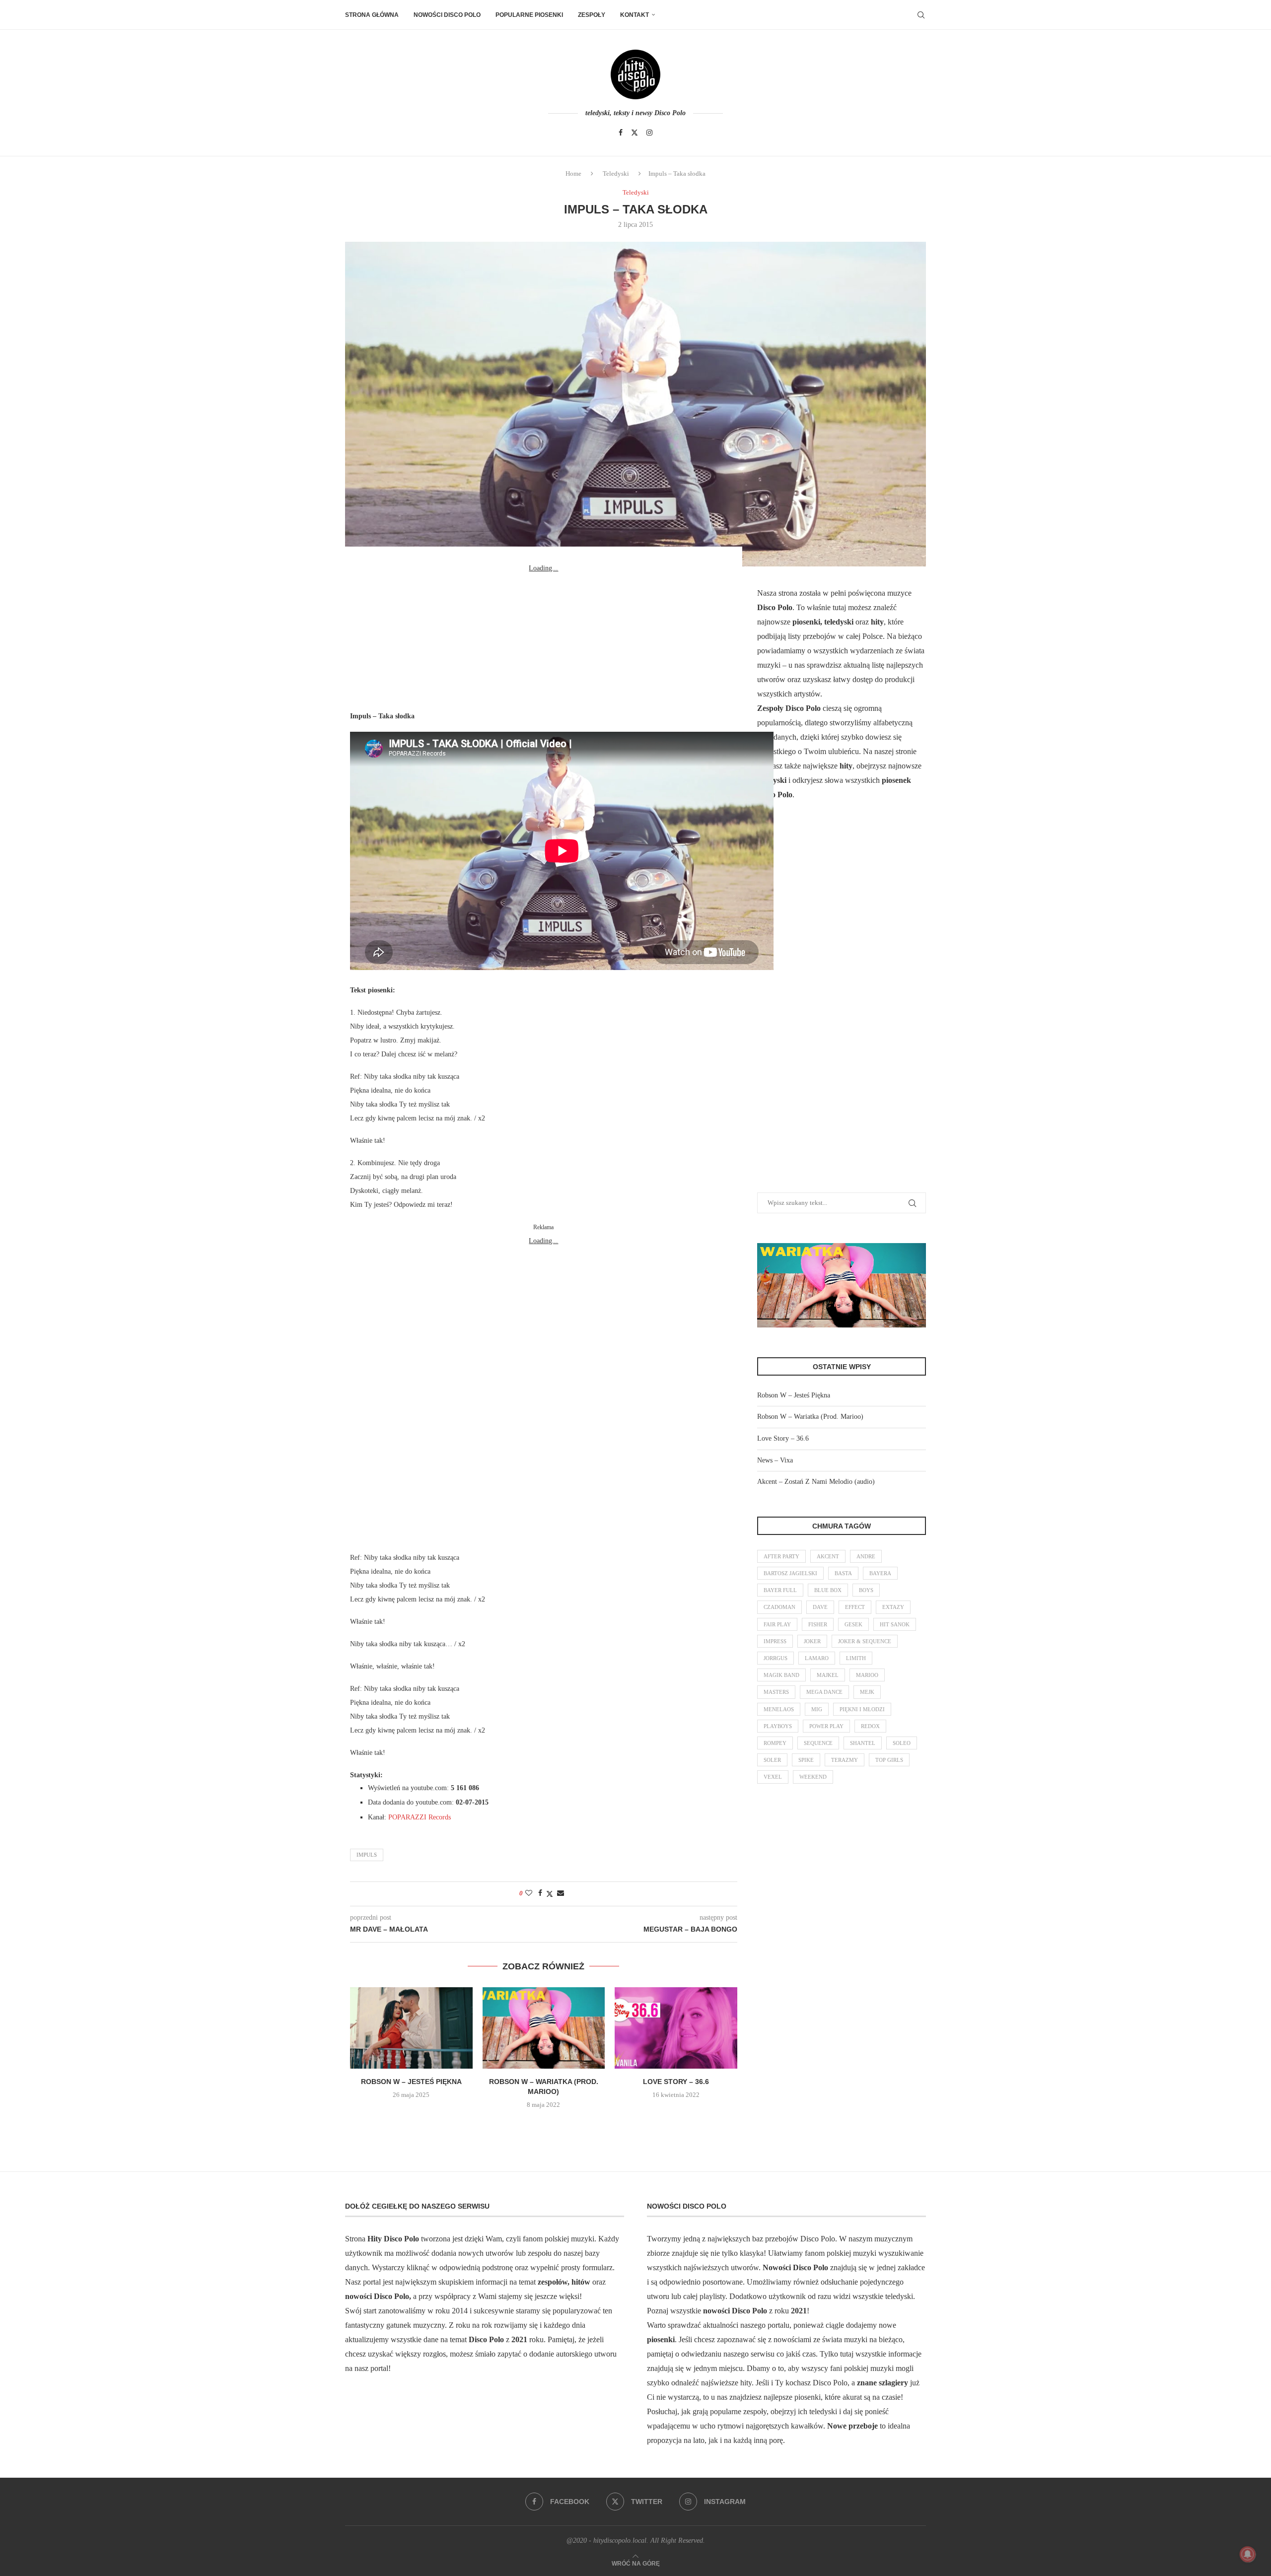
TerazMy (845, 1760)
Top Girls (889, 1760)
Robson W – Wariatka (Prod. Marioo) (810, 1417)
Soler (772, 1760)
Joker (812, 1641)
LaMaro (817, 1658)
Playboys (778, 1726)
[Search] (921, 15)
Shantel (863, 1743)
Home (573, 174)
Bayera (880, 1573)
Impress (775, 1641)
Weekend (813, 1777)
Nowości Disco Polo (447, 15)
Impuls (367, 1855)
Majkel (828, 1675)
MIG (817, 1709)
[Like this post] (529, 1893)
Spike (806, 1760)
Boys (866, 1590)
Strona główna (372, 15)
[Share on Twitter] (550, 1894)
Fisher (818, 1624)
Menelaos (779, 1709)
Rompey (775, 1743)
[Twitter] (635, 133)
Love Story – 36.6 (676, 2082)
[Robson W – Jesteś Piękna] (411, 2028)
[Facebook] (621, 133)
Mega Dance (824, 1692)
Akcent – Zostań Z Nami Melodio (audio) (816, 1482)
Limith (856, 1658)
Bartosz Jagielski (790, 1573)
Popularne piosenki (529, 15)
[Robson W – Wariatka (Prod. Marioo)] (544, 2028)
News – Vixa (775, 1460)
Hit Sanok (895, 1624)
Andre (866, 1556)
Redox (870, 1726)
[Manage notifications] (1248, 2554)
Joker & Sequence (865, 1641)
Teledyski (616, 174)
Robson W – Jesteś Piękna (411, 2082)
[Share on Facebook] (540, 1893)
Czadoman (779, 1607)
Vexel (773, 1777)
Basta (843, 1573)
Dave (820, 1607)
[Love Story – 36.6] (676, 2028)
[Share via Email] (561, 1893)
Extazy (893, 1607)
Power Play (826, 1726)
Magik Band (781, 1675)
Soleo (902, 1743)
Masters (776, 1692)
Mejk (867, 1692)
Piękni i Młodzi (862, 1709)
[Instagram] (649, 133)
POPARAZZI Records (420, 1817)
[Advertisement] (544, 637)
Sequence (818, 1743)
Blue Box (828, 1590)
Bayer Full (780, 1590)
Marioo (867, 1675)
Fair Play (777, 1624)
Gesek (853, 1624)
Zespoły (592, 15)
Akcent (828, 1556)
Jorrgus (776, 1658)
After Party (781, 1556)
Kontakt (635, 15)
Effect (855, 1607)
